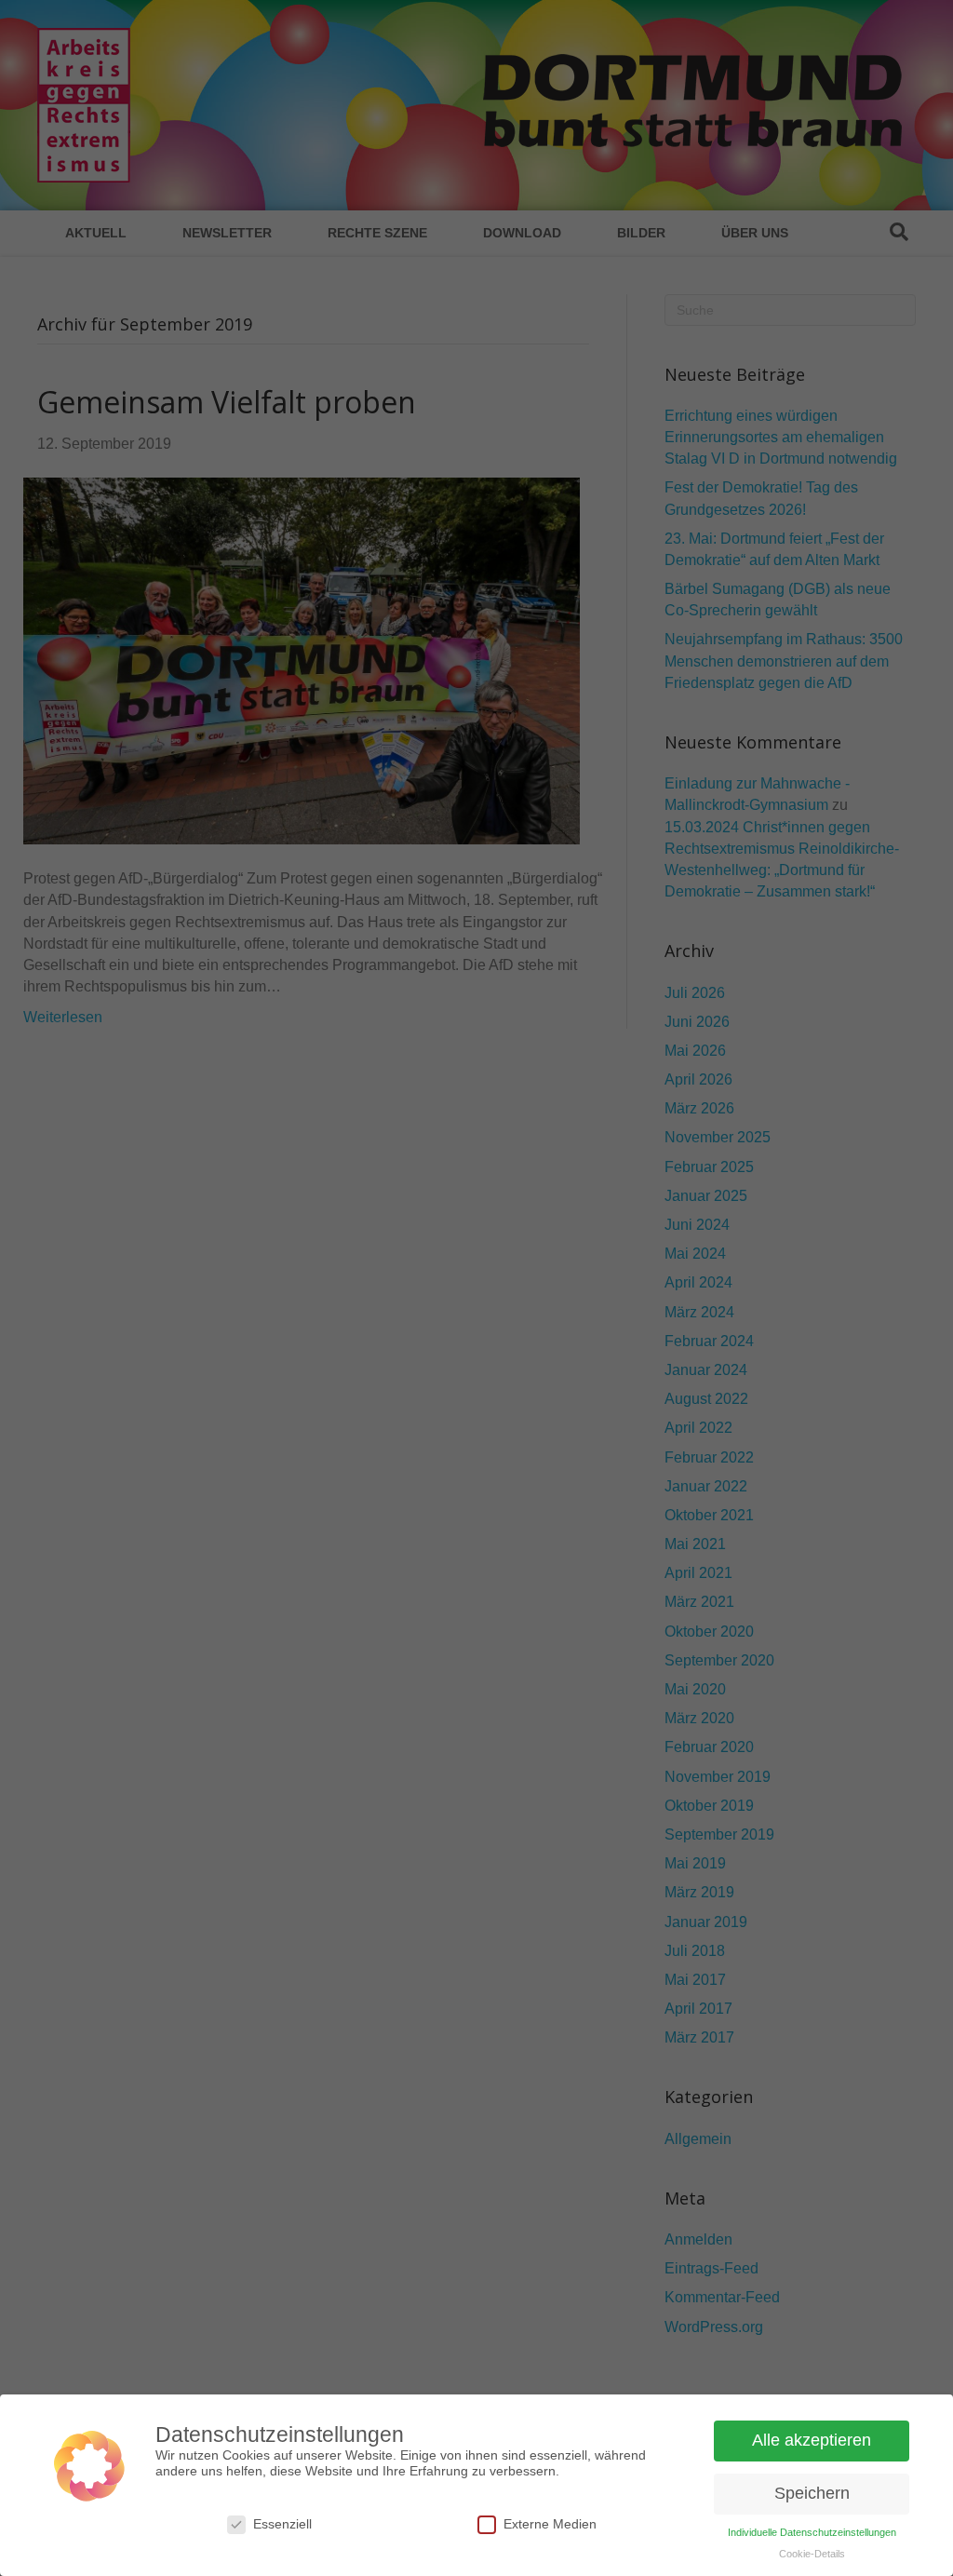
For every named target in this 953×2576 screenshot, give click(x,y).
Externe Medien (550, 2524)
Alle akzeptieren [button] (812, 2440)
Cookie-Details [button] (812, 2554)
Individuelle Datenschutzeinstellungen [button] (812, 2532)
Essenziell (282, 2524)
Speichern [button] (812, 2493)
